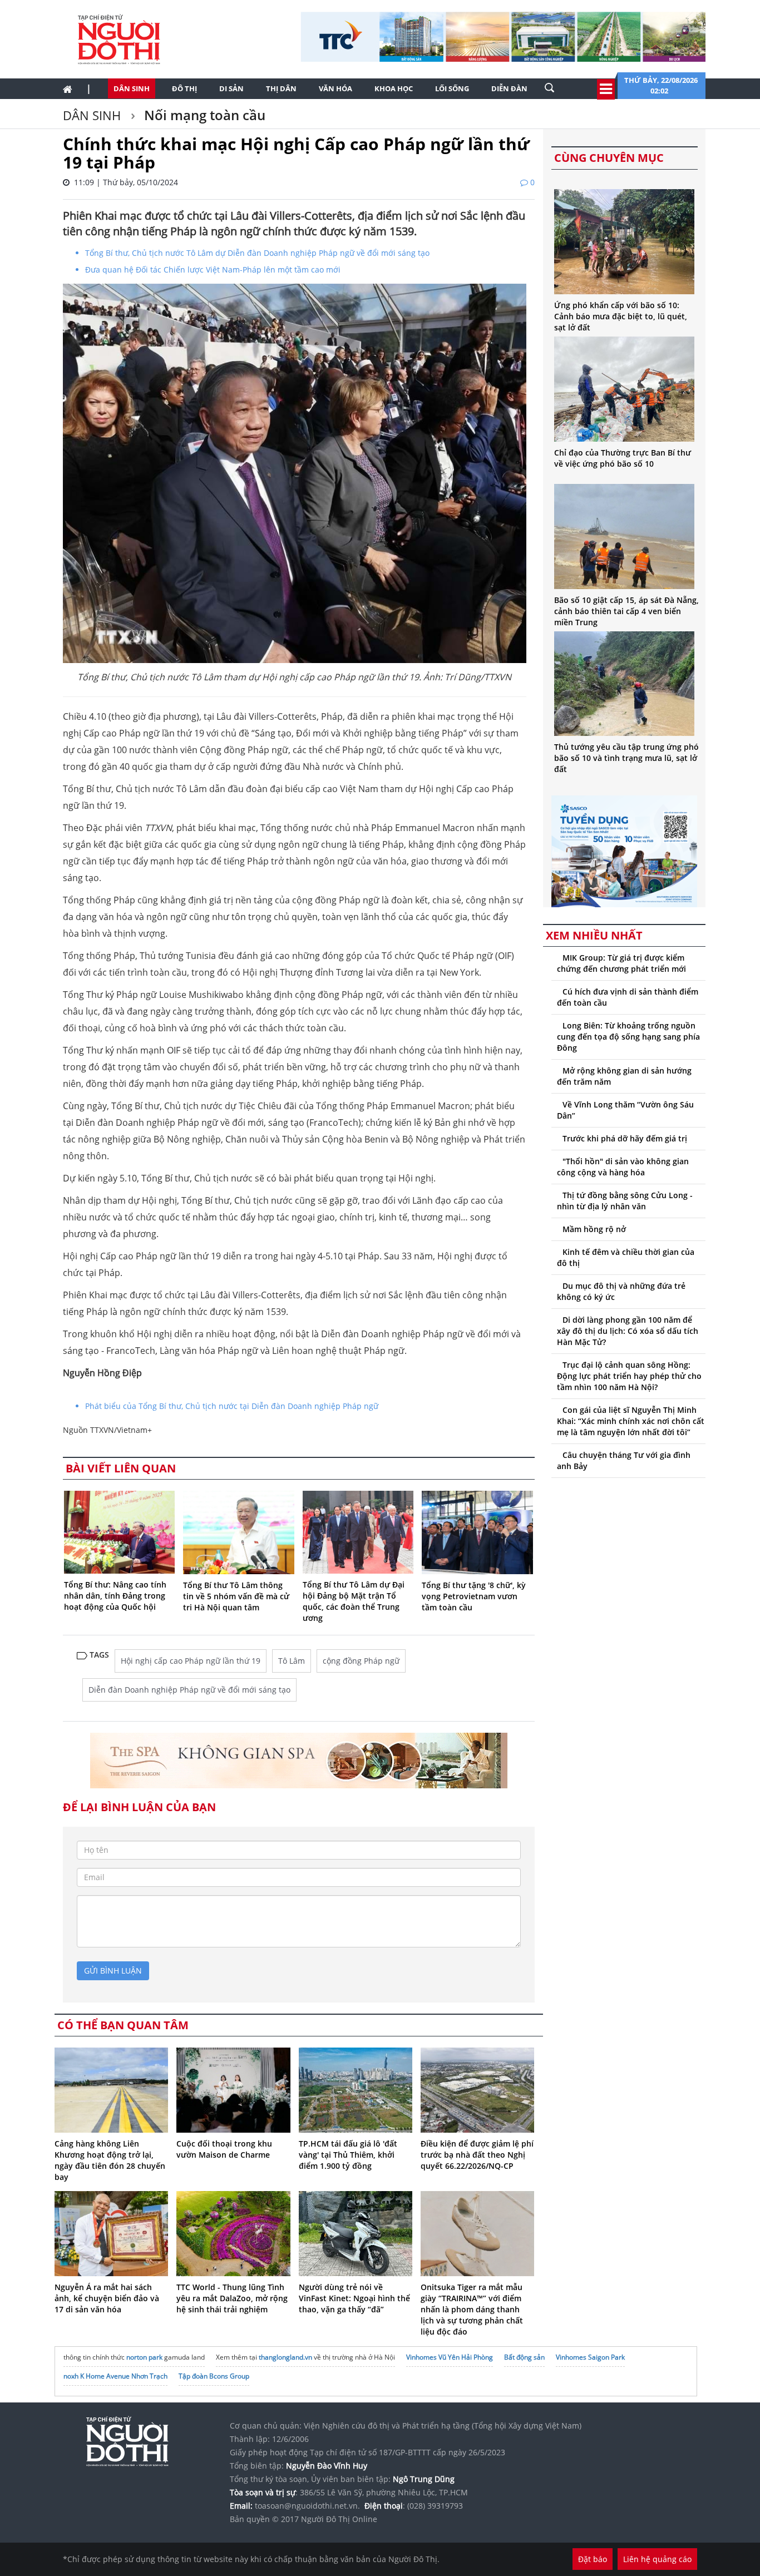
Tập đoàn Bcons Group (214, 2376)
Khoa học (394, 88)
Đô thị (184, 88)
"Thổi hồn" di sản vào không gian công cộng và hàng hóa (623, 1167)
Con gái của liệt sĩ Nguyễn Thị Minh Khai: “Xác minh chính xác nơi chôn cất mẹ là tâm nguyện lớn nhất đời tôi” (631, 1421)
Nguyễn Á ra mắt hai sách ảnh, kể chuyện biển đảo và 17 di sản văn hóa (107, 2298)
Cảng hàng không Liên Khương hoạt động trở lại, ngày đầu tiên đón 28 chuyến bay (110, 2160)
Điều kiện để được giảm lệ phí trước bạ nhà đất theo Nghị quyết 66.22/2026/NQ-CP (477, 2155)
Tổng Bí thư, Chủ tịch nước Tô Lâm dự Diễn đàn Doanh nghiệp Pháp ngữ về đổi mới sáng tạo (257, 253)
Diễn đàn (509, 88)
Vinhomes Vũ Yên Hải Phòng (450, 2357)
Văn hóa (335, 88)
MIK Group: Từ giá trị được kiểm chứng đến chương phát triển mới (621, 963)
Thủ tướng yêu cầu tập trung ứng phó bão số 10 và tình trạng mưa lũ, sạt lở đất (626, 758)
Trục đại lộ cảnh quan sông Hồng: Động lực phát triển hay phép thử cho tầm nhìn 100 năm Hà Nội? (629, 1376)
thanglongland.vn (285, 2357)
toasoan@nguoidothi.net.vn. (307, 2506)
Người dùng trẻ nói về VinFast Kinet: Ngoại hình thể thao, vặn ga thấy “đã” (354, 2298)
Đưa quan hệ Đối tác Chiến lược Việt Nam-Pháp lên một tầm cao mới (213, 270)
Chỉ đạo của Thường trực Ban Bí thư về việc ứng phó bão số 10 (623, 458)
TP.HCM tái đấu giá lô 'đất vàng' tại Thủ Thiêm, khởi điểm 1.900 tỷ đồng (348, 2155)
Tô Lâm (292, 1661)
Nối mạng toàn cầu (203, 115)
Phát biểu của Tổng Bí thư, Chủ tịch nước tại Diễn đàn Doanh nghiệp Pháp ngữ (232, 1406)
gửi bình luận (113, 1971)
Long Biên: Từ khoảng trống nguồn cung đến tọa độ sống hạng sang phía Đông (628, 1037)
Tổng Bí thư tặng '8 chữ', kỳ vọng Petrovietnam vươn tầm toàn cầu (474, 1596)
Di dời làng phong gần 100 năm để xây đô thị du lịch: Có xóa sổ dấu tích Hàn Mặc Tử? (628, 1331)
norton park (144, 2357)
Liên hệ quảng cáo (657, 2559)
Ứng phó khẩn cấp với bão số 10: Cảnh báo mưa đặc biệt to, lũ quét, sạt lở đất (621, 316)
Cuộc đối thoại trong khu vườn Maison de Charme (224, 2149)
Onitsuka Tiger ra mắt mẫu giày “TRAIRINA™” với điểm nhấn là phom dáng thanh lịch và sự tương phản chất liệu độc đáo (472, 2309)
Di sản (231, 88)
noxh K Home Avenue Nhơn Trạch (115, 2376)
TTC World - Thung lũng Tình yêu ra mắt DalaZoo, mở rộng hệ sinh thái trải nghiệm (232, 2298)
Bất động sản (524, 2357)
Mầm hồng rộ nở (594, 1229)
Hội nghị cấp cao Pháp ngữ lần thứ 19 (191, 1661)
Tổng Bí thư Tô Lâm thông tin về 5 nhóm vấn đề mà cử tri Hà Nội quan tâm (236, 1596)
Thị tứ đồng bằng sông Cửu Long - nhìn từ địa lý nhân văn (625, 1201)
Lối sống (452, 88)
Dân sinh (132, 88)
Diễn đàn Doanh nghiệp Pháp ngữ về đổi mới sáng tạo (189, 1690)
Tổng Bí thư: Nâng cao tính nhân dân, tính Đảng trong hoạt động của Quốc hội (115, 1596)
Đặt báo (593, 2559)
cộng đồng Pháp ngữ (361, 1661)
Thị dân (281, 88)
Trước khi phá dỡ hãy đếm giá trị (625, 1138)
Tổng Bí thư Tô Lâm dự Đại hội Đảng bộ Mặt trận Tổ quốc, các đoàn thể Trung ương (354, 1601)
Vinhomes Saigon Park (590, 2357)
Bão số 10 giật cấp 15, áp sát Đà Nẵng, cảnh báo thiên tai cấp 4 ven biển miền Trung (626, 611)
